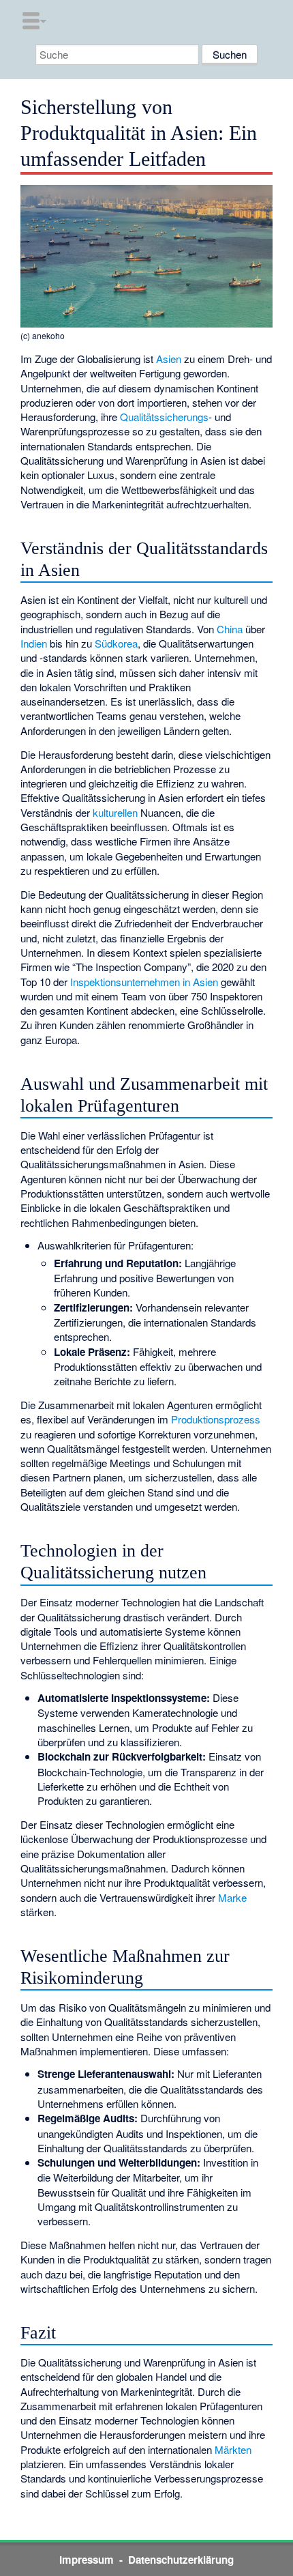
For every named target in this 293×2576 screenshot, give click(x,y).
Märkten (233, 2449)
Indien (34, 643)
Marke (232, 1897)
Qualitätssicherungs (164, 417)
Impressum (87, 2560)
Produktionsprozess (216, 1419)
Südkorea (116, 643)
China (230, 629)
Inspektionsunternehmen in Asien (144, 982)
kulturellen (115, 812)
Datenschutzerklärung (181, 2560)
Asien (169, 359)
